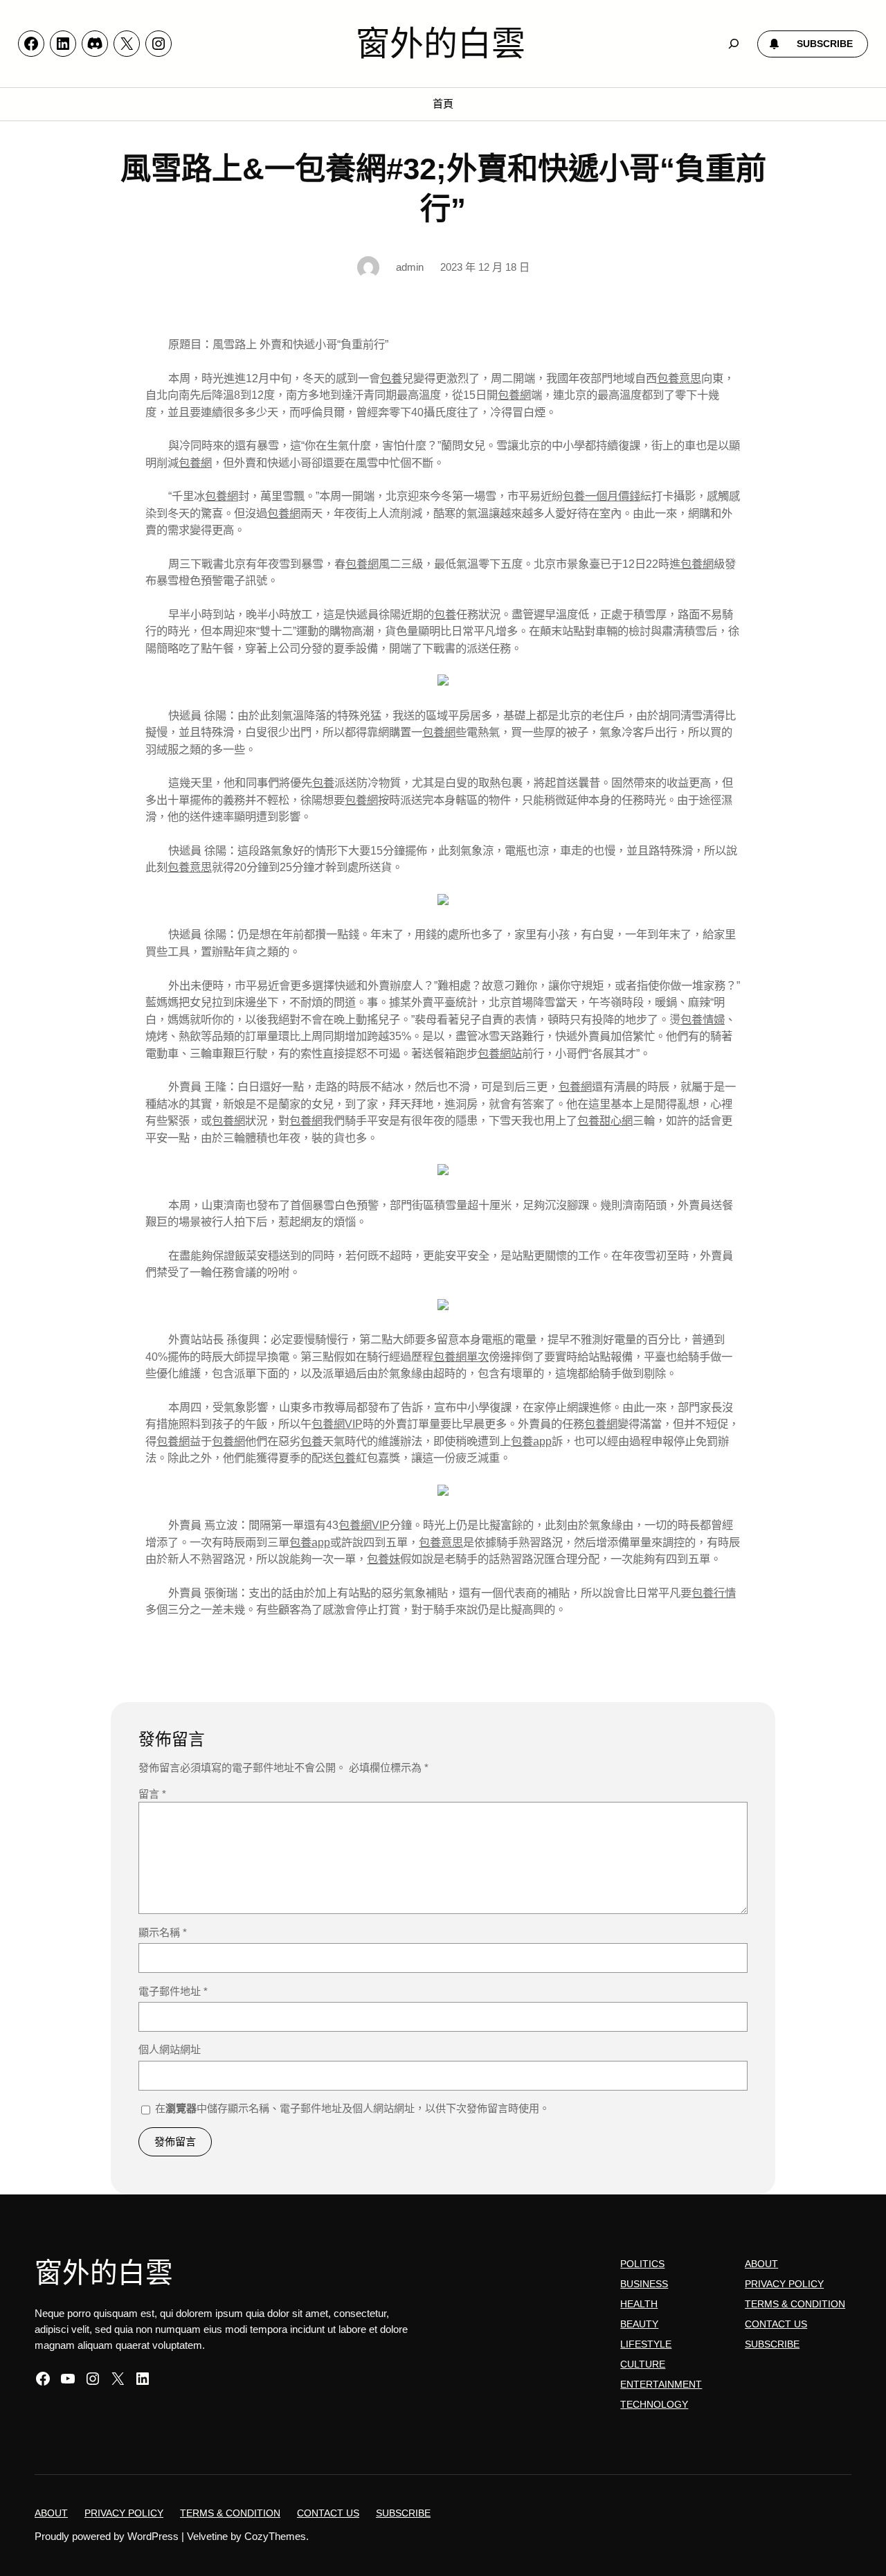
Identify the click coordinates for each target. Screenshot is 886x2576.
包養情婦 (703, 1019)
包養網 (514, 395)
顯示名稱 (163, 1932)
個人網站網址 (170, 2049)
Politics (642, 2264)
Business (644, 2284)
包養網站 (500, 1053)
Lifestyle (646, 2344)
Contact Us (776, 2324)
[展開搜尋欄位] (734, 44)
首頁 (443, 104)
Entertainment (661, 2384)
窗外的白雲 (441, 44)
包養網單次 (461, 1357)
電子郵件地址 (173, 1991)
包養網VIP (337, 1424)
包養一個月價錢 (602, 496)
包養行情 (714, 1593)
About (761, 2264)
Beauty (639, 2324)
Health (639, 2304)
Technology (654, 2404)
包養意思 (679, 378)
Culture (643, 2364)
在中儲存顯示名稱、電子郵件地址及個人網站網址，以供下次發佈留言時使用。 (352, 2108)
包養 (391, 378)
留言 (152, 1794)
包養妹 (383, 1559)
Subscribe (772, 2344)
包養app (531, 1441)
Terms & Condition (795, 2304)
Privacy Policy (784, 2284)
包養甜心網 (605, 1120)
